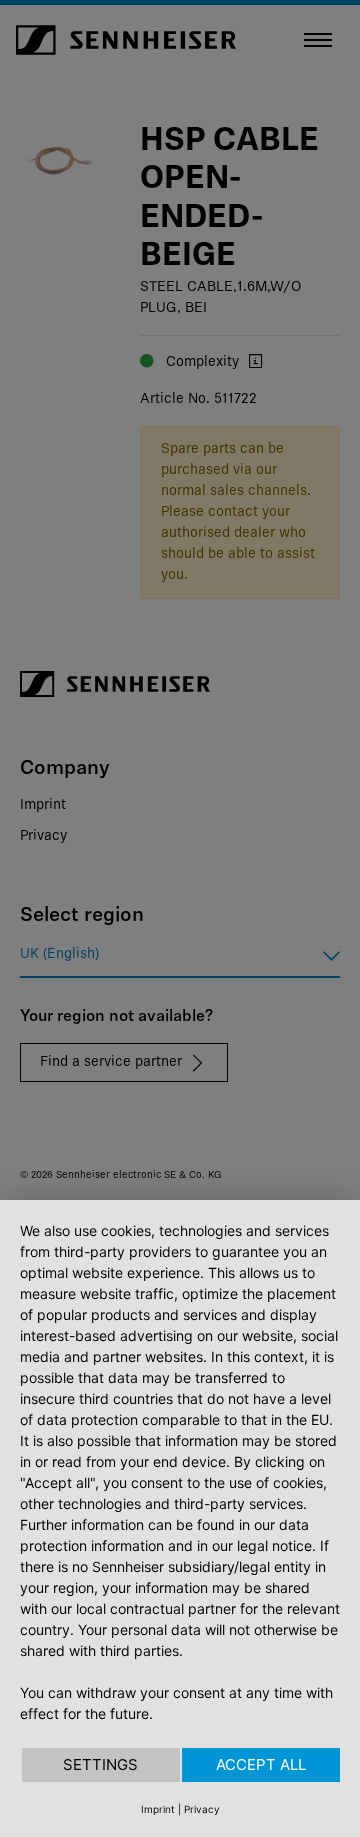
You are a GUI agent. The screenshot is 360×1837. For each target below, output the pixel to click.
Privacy (202, 1809)
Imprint (158, 1809)
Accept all (261, 1764)
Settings (100, 1764)
